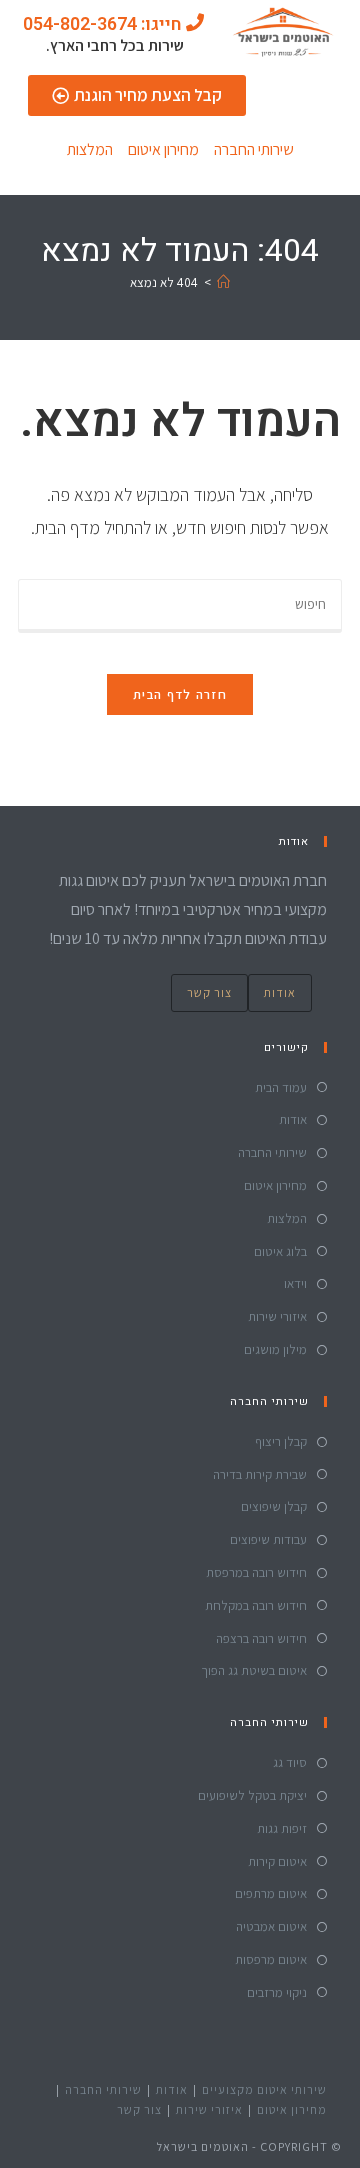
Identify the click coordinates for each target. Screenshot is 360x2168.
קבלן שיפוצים (274, 1506)
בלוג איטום (280, 1251)
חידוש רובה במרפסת (256, 1572)
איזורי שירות (277, 1316)
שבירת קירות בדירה (260, 1474)
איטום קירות (277, 1861)
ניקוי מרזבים (277, 1992)
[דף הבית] (223, 282)
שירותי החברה (254, 149)
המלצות (90, 149)
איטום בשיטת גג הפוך (254, 1670)
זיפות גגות (282, 1828)
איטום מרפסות (271, 1959)
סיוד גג (290, 1762)
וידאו (295, 1283)
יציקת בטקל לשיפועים (252, 1795)
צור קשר (209, 992)
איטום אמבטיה (271, 1926)
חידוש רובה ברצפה (261, 1638)
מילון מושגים (275, 1349)
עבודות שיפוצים (268, 1539)
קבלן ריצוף (281, 1441)
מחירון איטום (163, 149)
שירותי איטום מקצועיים (264, 2089)
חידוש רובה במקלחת (256, 1605)
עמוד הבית (281, 1087)
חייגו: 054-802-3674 (102, 24)
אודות (280, 992)
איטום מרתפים (271, 1893)
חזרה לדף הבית (180, 694)
